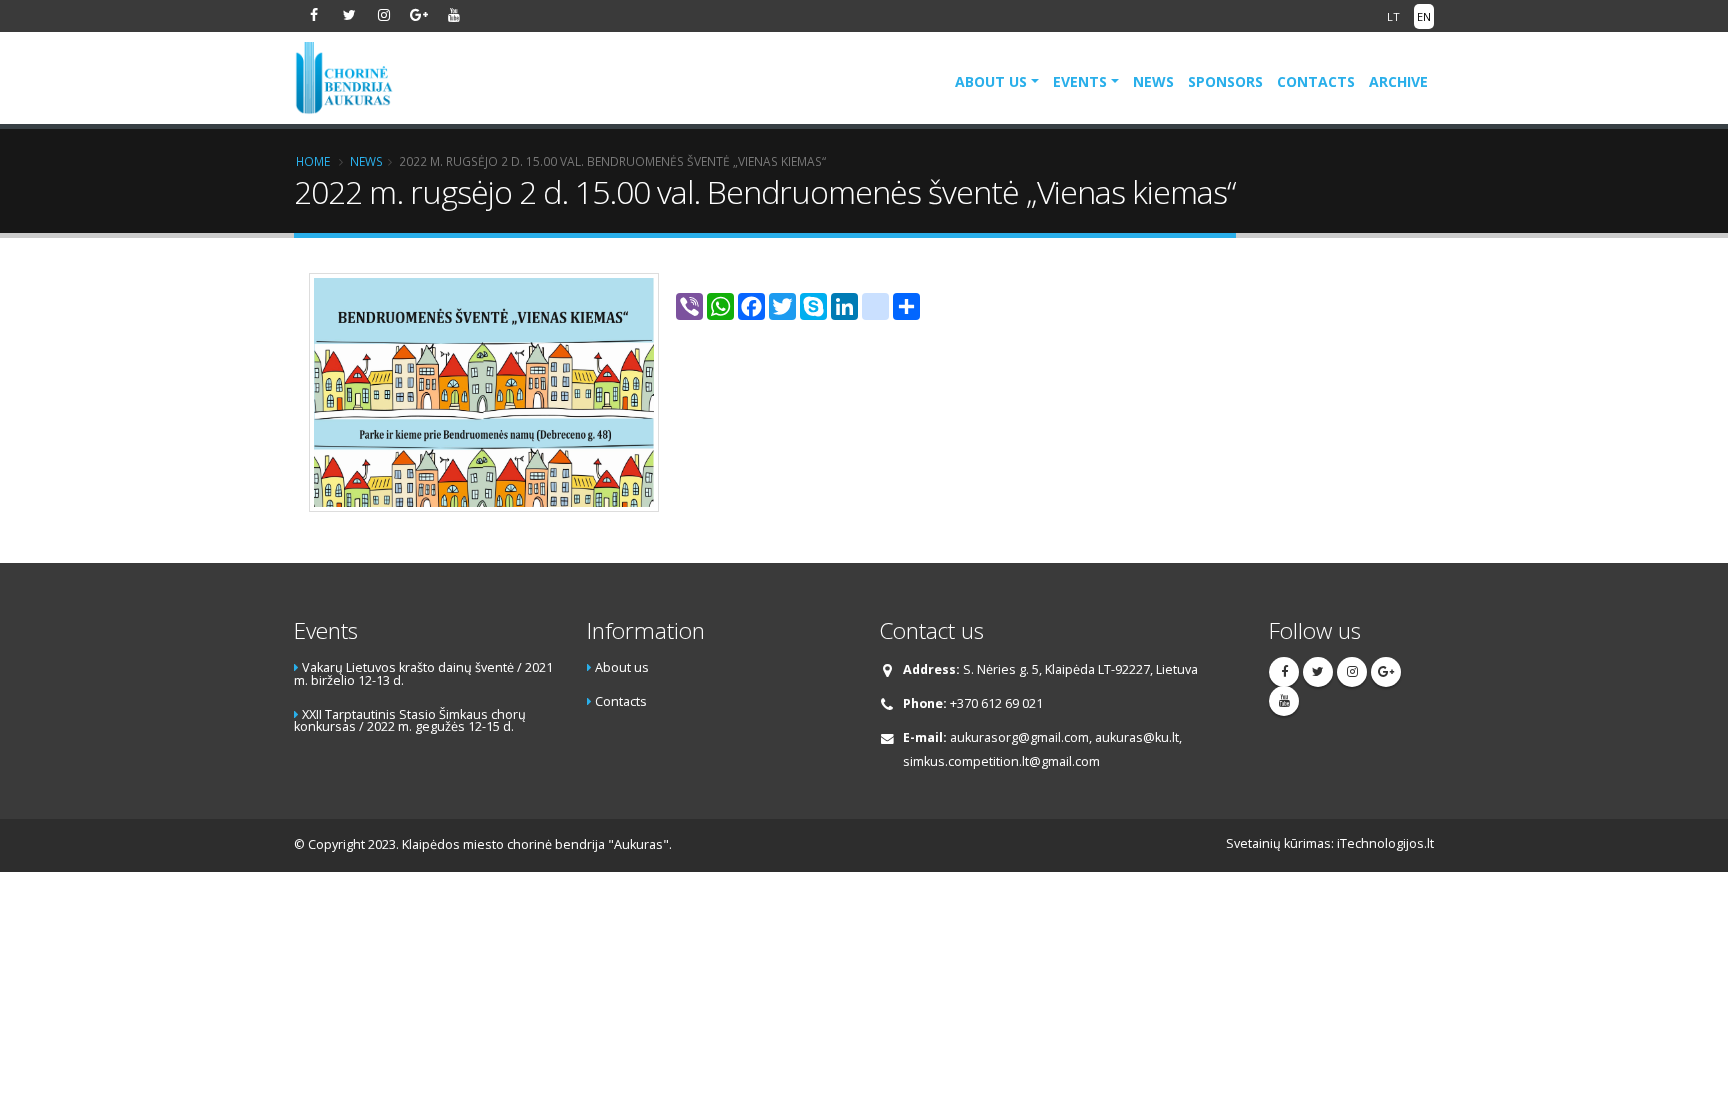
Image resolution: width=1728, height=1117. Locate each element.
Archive (1398, 81)
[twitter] (349, 15)
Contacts (1316, 81)
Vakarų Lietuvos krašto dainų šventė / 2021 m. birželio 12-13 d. (423, 674)
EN (1424, 16)
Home (313, 161)
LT (1393, 16)
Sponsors (1225, 81)
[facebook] (314, 15)
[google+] (419, 15)
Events (1080, 81)
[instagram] (384, 15)
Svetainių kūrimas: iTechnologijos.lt (1330, 843)
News (1153, 81)
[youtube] (454, 15)
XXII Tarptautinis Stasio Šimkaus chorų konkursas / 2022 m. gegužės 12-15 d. (410, 721)
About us (991, 81)
